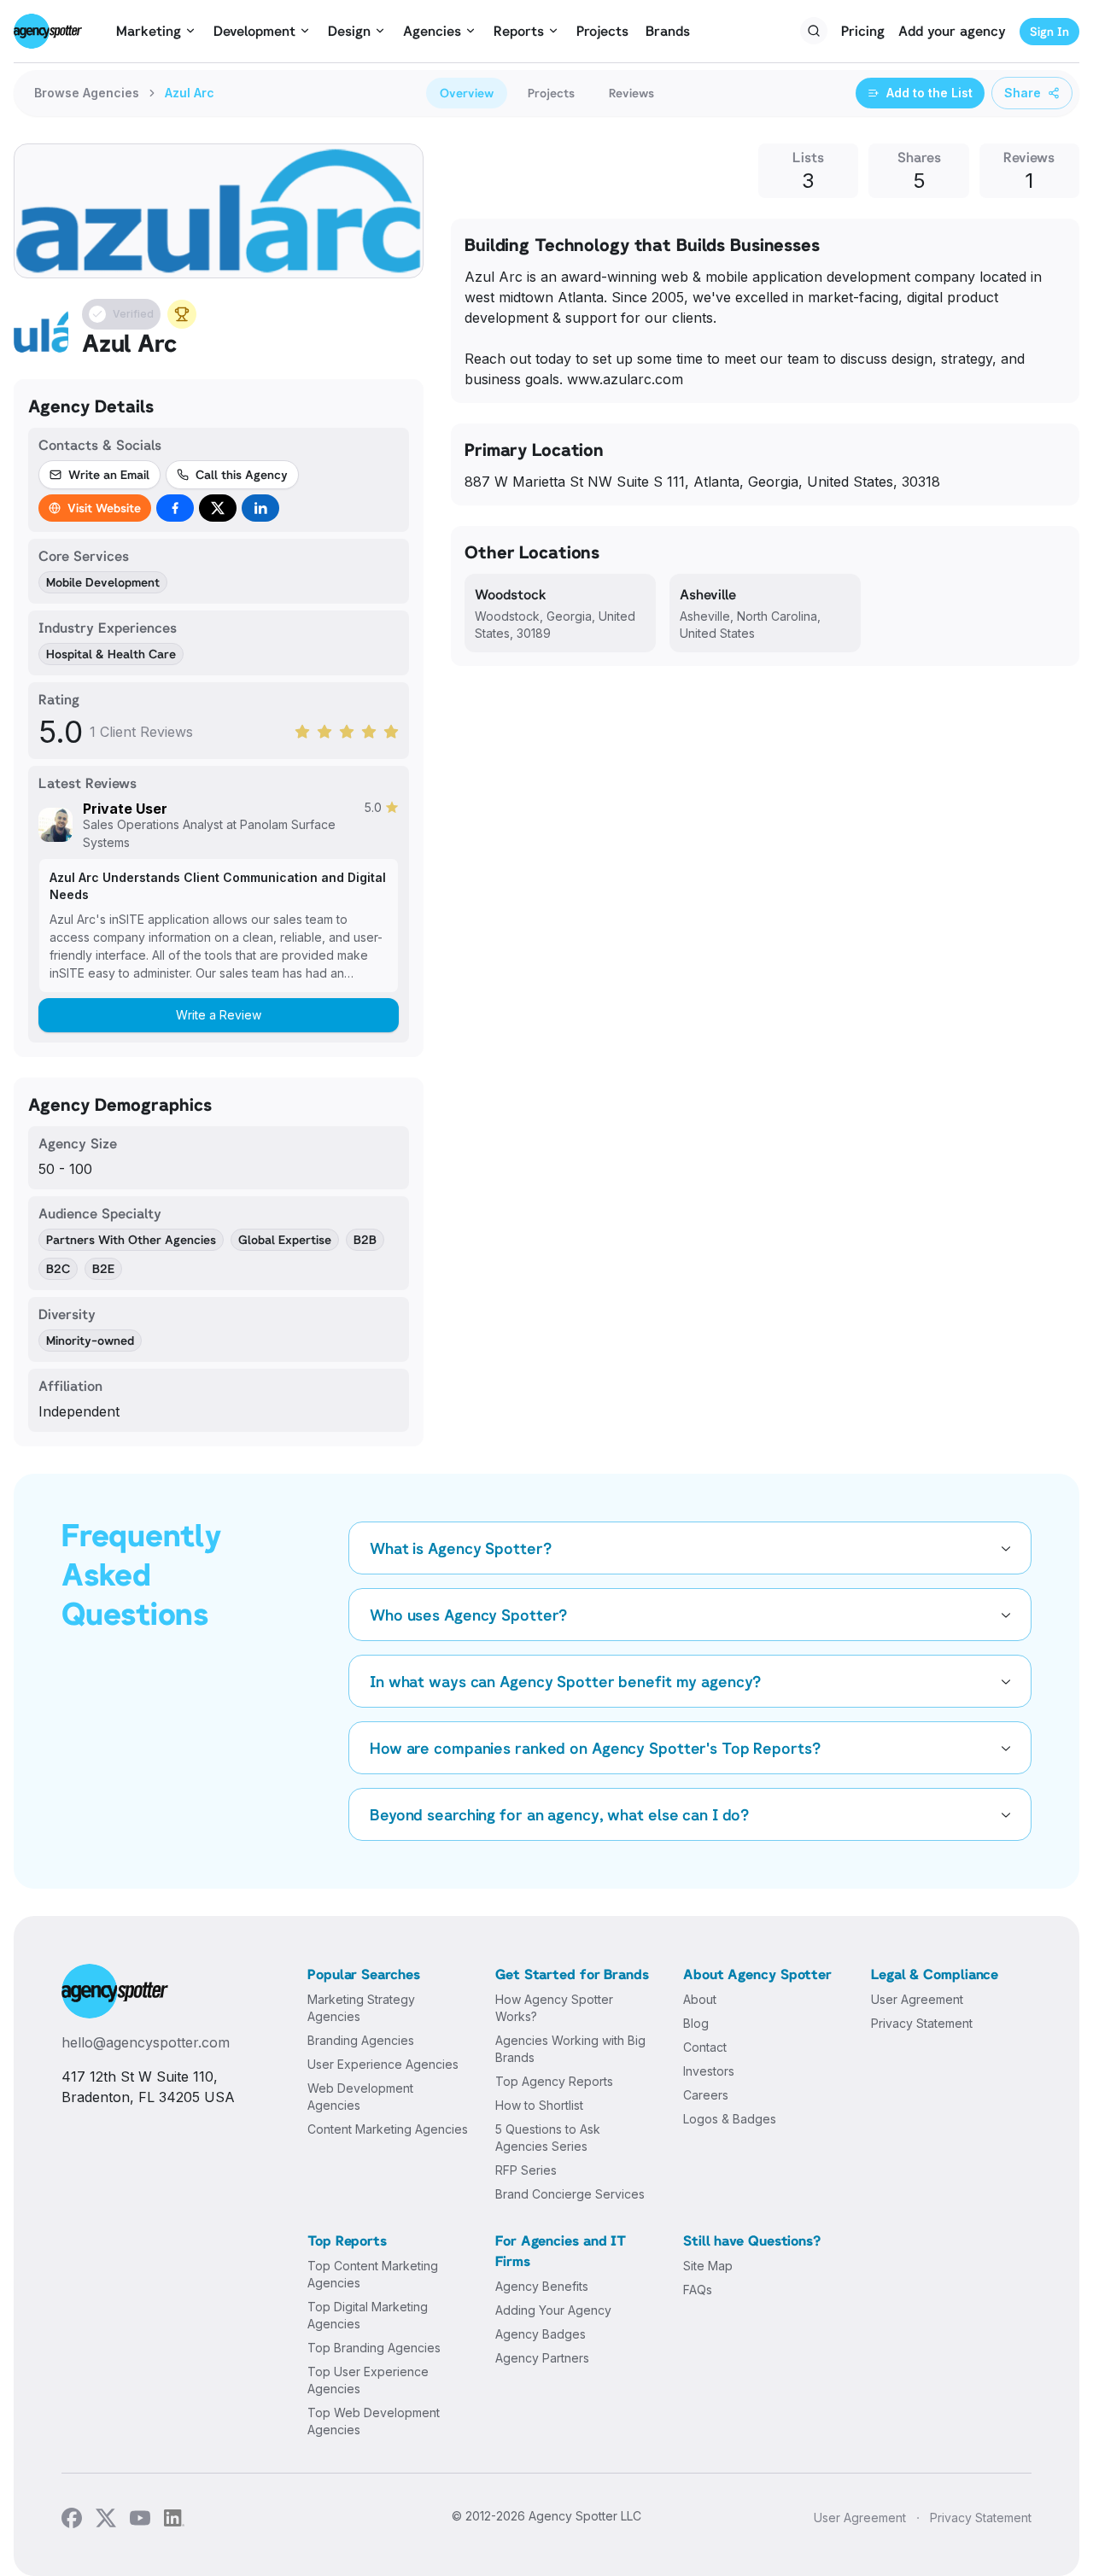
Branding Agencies (361, 2040)
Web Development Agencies (360, 2097)
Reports (519, 31)
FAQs (698, 2290)
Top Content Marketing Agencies (373, 2274)
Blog (696, 2023)
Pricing (863, 31)
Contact (705, 2047)
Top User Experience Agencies (368, 2380)
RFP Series (526, 2170)
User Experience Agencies (383, 2064)
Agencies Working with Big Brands (570, 2049)
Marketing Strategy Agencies (361, 2008)
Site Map (708, 2266)
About (700, 1999)
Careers (706, 2095)
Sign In (1049, 31)
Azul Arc (190, 93)
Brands (668, 31)
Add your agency (952, 31)
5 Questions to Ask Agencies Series (548, 2138)
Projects (602, 31)
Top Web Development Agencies (374, 2421)
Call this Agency (242, 474)
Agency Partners (542, 2358)
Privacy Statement (922, 2023)
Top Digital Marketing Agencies (368, 2315)
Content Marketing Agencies (388, 2129)
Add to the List (929, 93)
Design (349, 31)
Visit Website (104, 508)
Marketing (149, 31)
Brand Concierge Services (570, 2194)
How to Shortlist (539, 2105)
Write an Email (109, 474)
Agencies (432, 31)
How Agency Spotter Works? (554, 2008)
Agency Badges (541, 2334)
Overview (467, 93)
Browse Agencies (87, 93)
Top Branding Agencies (374, 2348)
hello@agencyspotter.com (146, 2042)
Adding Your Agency (553, 2310)
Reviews (631, 93)
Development (254, 31)
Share (1023, 93)
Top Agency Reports (554, 2081)
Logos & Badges (730, 2119)
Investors (709, 2071)
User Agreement (917, 1999)
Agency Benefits (542, 2286)
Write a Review (219, 1015)
